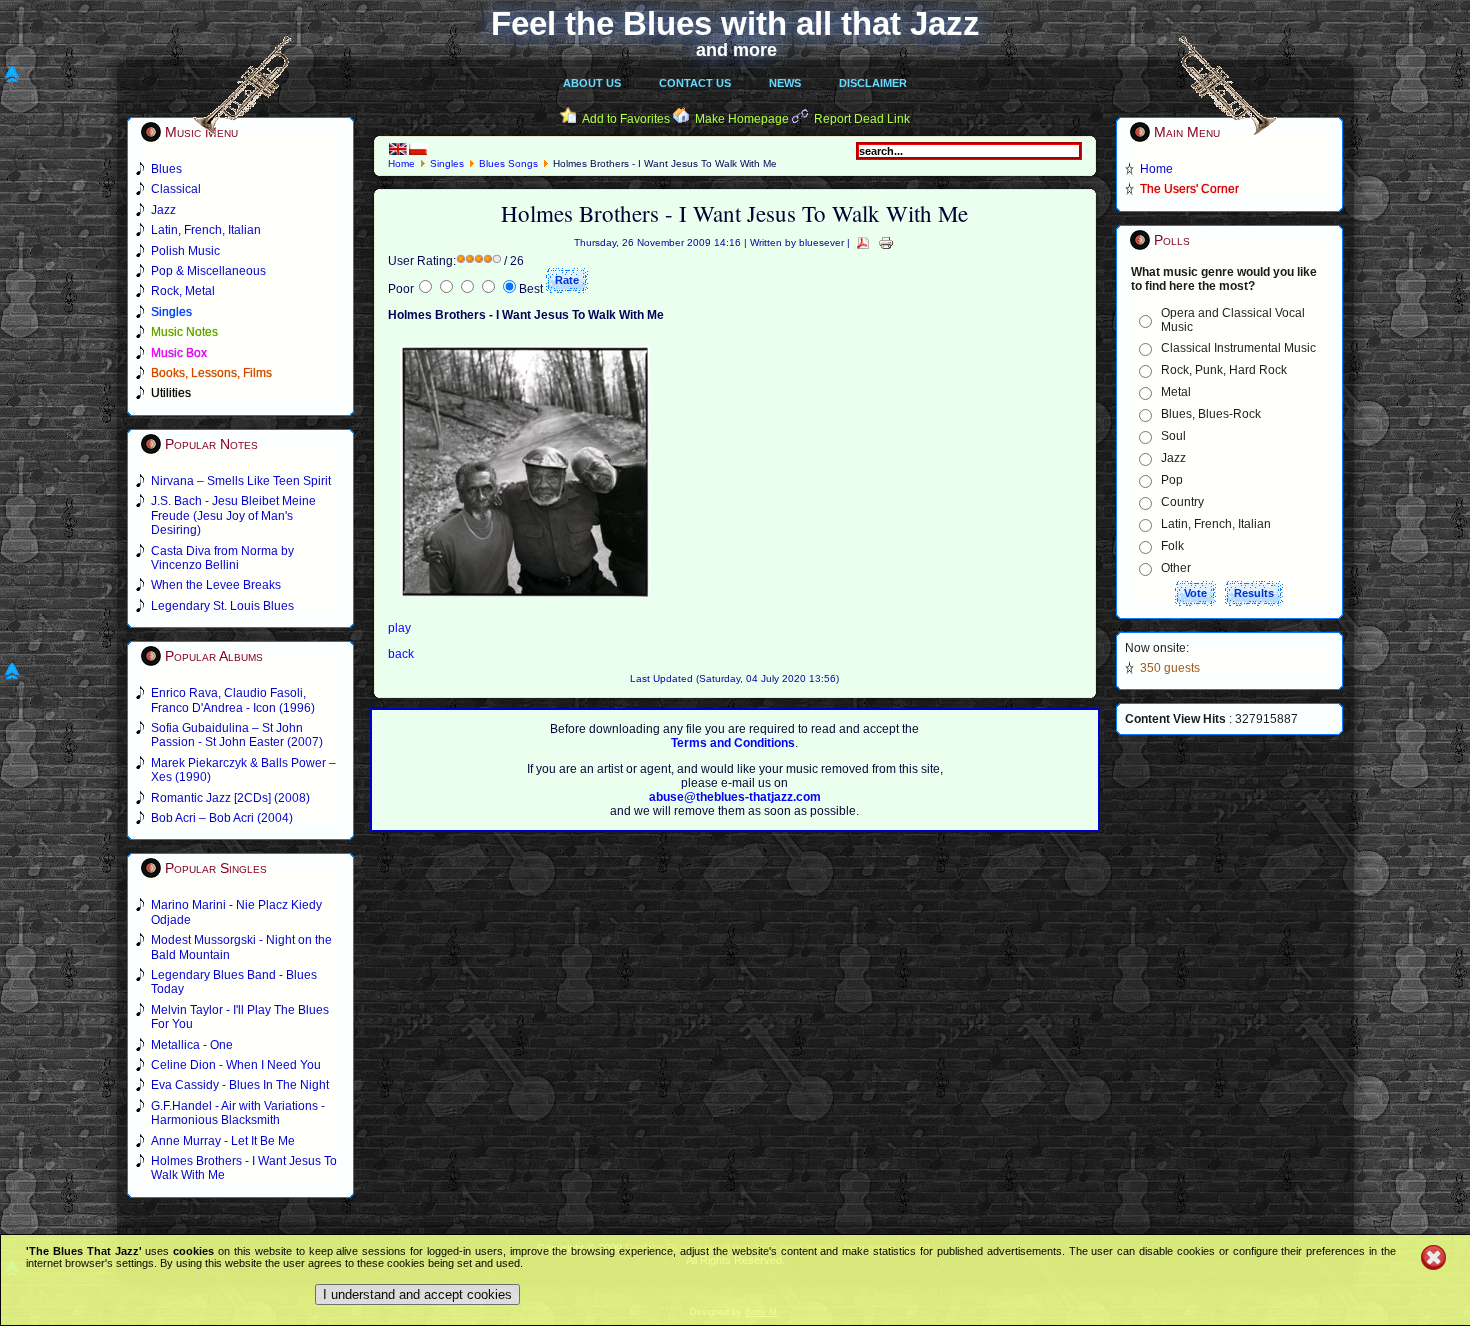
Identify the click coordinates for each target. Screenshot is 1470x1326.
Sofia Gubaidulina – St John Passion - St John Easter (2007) (237, 735)
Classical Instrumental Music (1238, 348)
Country (1182, 502)
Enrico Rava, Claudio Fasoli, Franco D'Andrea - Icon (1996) (233, 700)
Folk (1172, 546)
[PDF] (863, 242)
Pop (1172, 480)
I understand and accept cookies (417, 1294)
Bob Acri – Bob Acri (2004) (222, 818)
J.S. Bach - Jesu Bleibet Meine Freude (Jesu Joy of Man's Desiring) (233, 515)
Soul (1173, 436)
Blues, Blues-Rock (1211, 414)
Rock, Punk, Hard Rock (1224, 370)
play (399, 628)
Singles (447, 163)
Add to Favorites (626, 119)
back (401, 654)
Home (401, 163)
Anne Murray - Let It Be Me (223, 1141)
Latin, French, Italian (1216, 524)
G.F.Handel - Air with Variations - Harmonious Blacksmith (238, 1113)
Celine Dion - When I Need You (236, 1065)
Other (1176, 568)
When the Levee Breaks (216, 585)
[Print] (886, 242)
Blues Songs (508, 163)
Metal (1176, 392)
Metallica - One (192, 1045)
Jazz (1173, 458)
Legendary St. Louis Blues (222, 606)
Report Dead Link (862, 119)
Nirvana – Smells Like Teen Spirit (241, 481)
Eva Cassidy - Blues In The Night (240, 1085)
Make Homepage (742, 119)
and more (736, 50)
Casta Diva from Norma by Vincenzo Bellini (222, 558)
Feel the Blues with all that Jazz (735, 23)
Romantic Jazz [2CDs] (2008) (230, 798)
